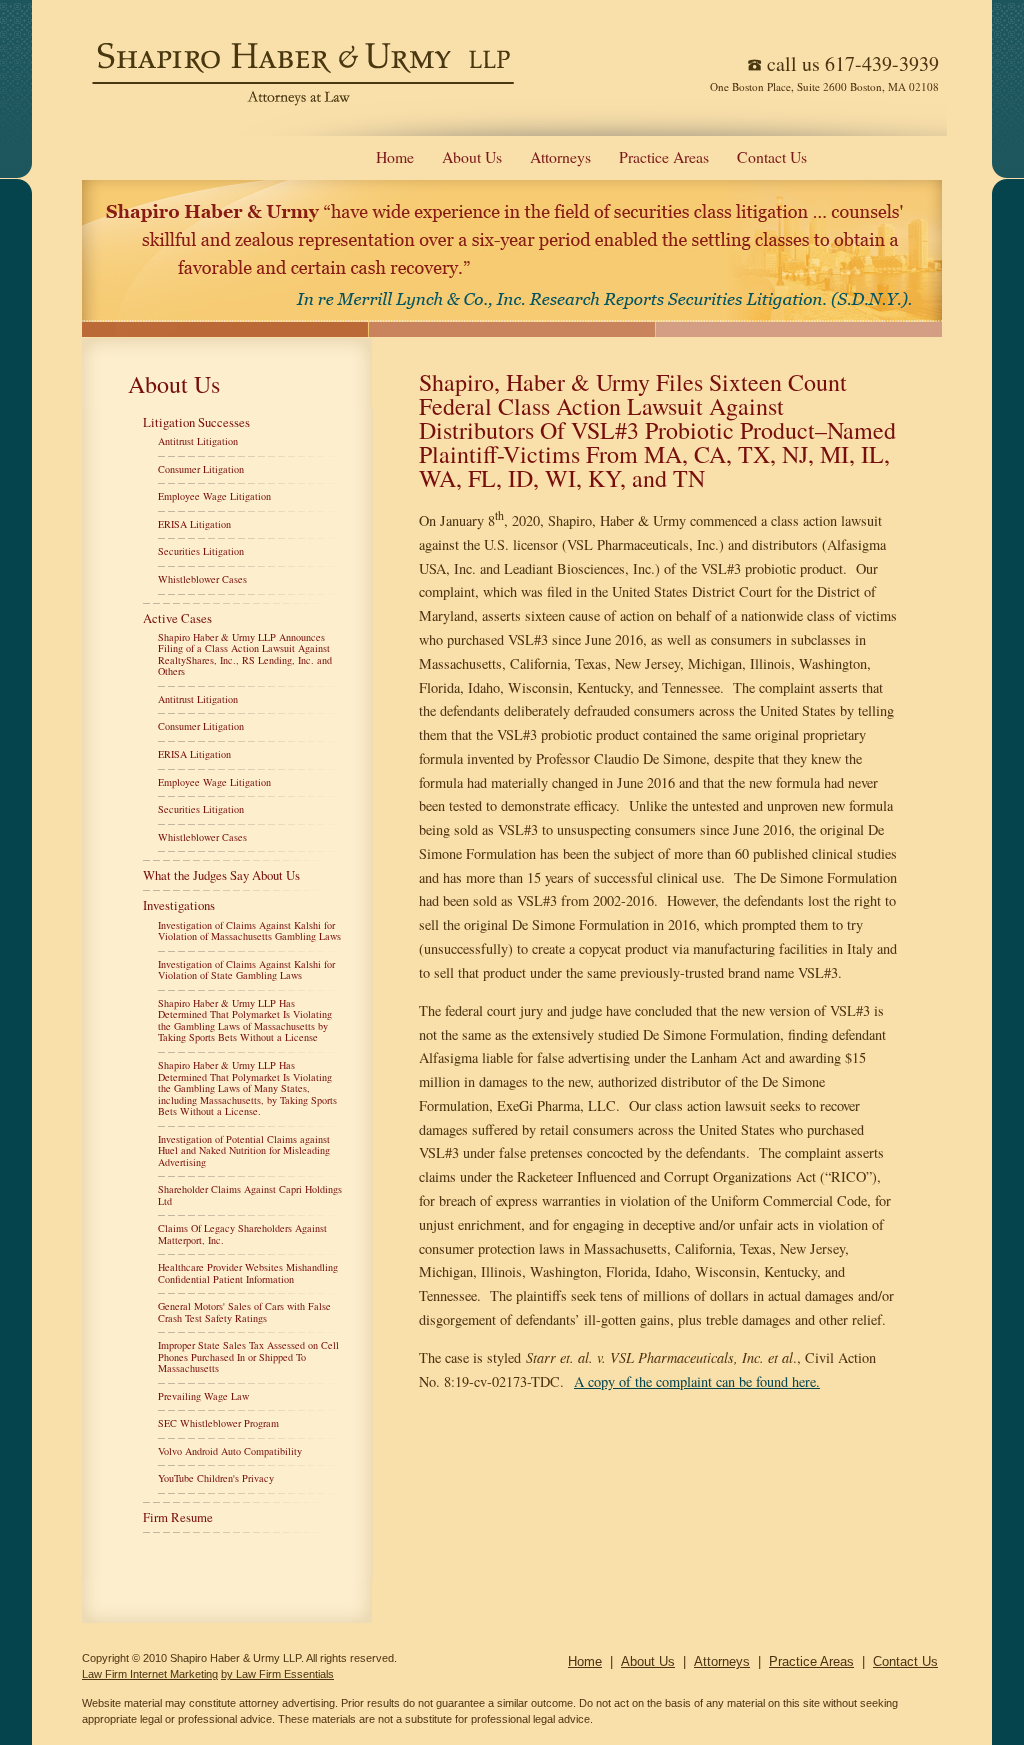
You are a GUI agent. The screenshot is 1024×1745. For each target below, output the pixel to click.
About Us (472, 156)
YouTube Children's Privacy (216, 1478)
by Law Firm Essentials (277, 1674)
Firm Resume (178, 1517)
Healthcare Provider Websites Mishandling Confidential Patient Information (248, 1273)
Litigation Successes (196, 422)
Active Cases (177, 618)
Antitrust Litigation (198, 441)
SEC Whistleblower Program (218, 1423)
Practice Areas (664, 156)
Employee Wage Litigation (214, 496)
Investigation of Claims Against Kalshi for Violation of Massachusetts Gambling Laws (249, 931)
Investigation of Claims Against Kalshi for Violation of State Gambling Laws (246, 970)
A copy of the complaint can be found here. (697, 1381)
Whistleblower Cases (202, 579)
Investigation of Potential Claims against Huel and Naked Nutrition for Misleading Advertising (244, 1150)
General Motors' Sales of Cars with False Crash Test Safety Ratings (244, 1312)
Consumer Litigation (201, 469)
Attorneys (560, 156)
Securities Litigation (201, 551)
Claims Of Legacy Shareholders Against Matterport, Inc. (242, 1234)
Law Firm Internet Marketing (150, 1674)
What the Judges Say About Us (221, 875)
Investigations (179, 905)
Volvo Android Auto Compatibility (230, 1451)
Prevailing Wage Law (203, 1396)
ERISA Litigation (194, 524)
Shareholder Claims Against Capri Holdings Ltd (250, 1195)
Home (395, 156)
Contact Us (772, 156)
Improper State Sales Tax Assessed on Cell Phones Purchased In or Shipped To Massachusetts (248, 1356)
